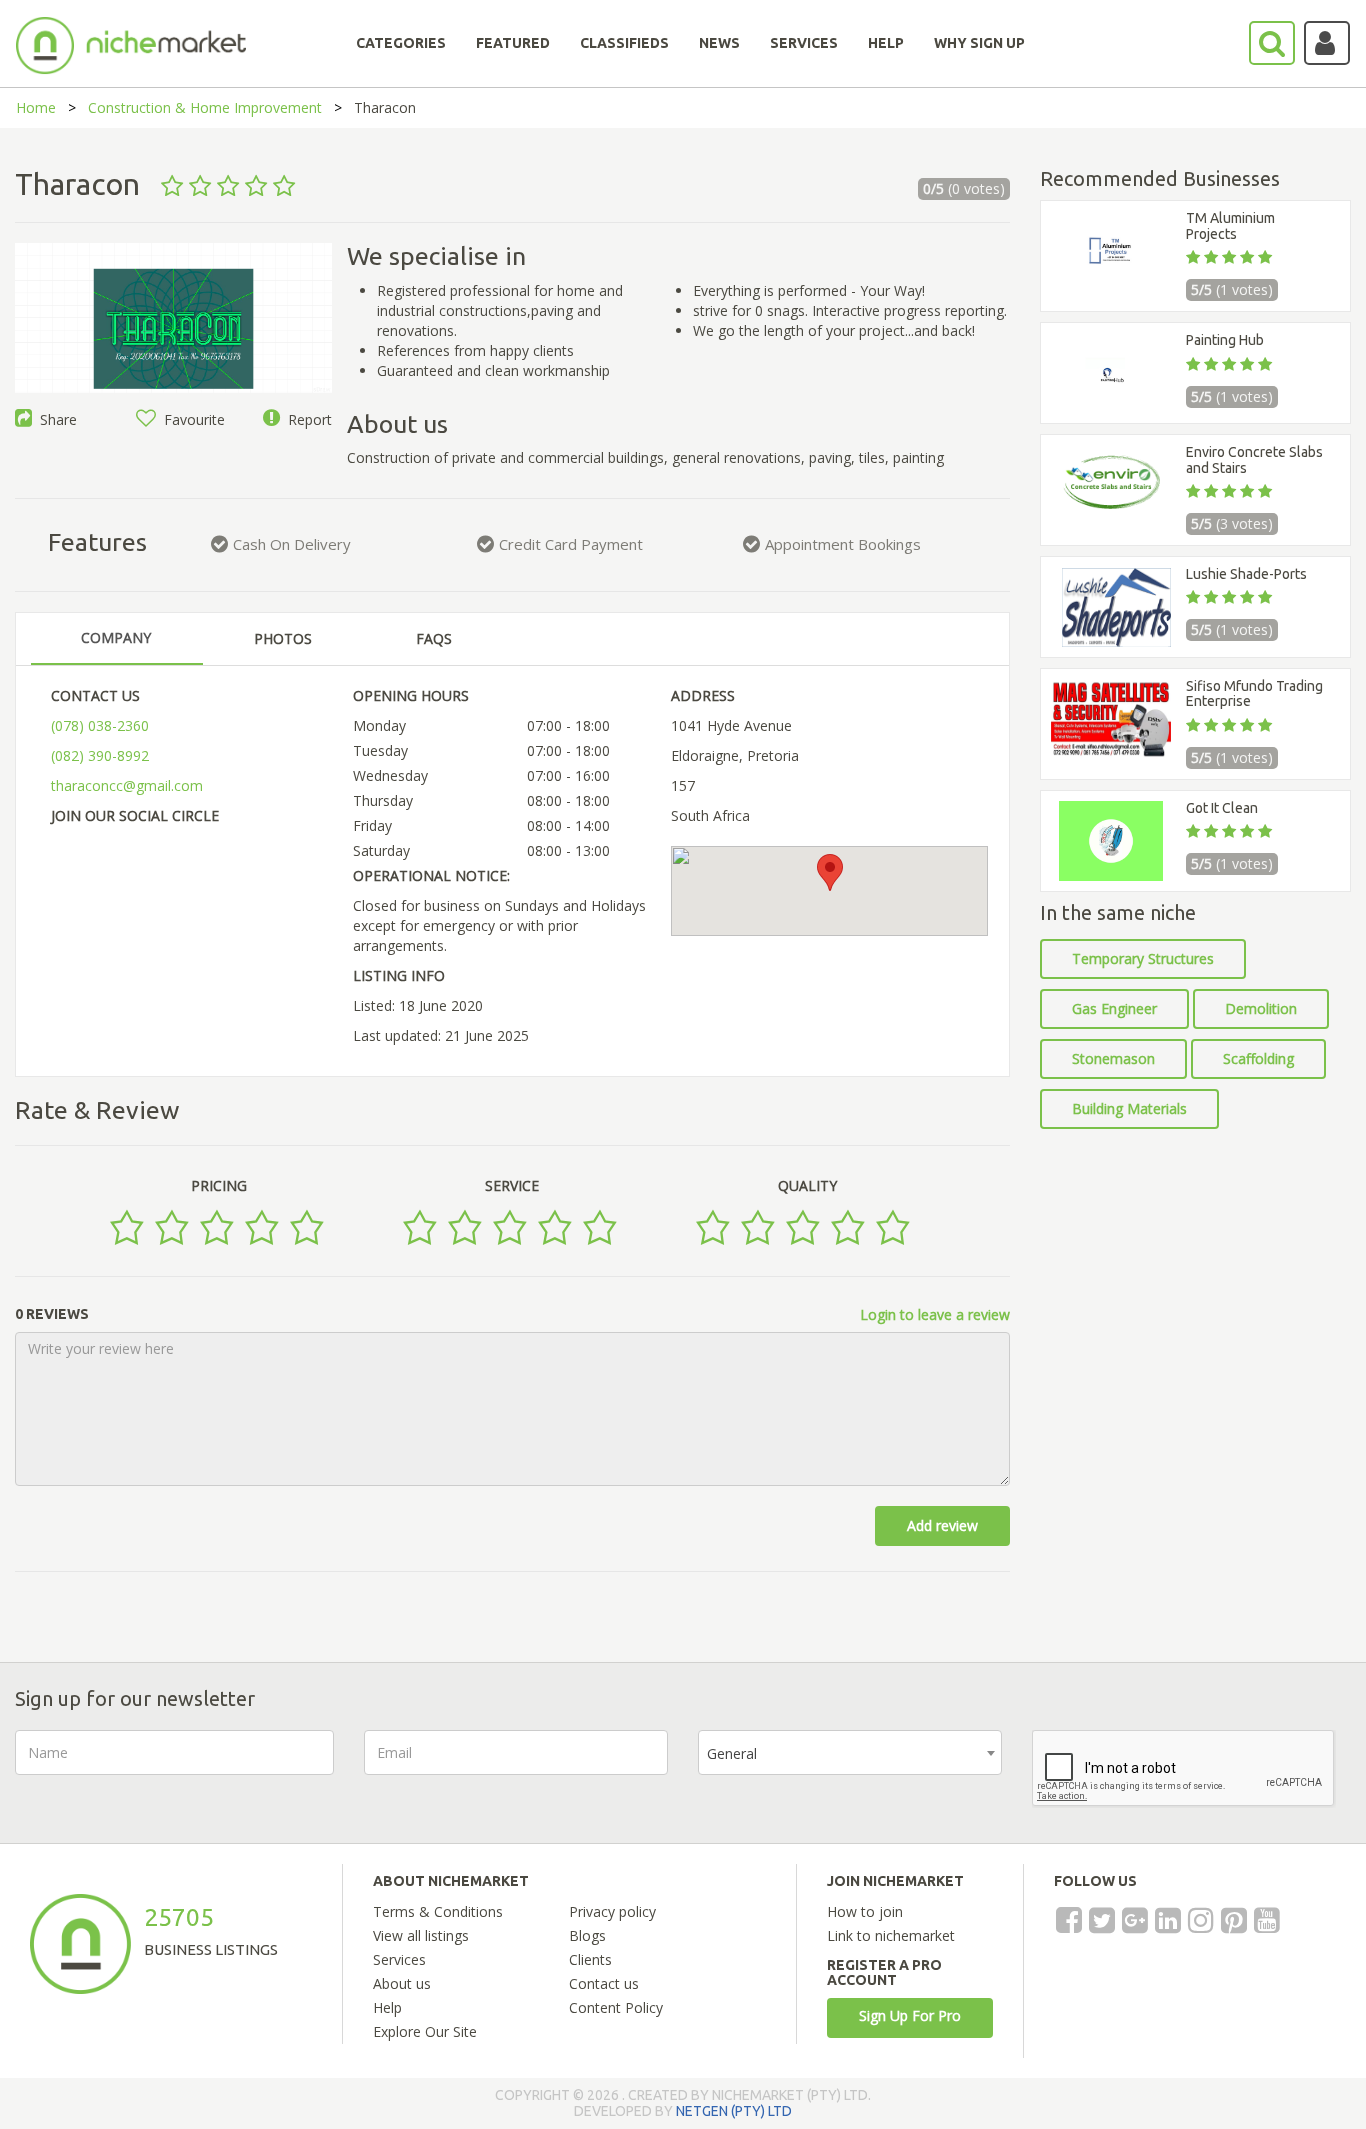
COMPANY (116, 637)
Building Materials (1129, 1108)
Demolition (1261, 1008)
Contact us (604, 1983)
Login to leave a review (935, 1314)
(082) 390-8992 (100, 755)
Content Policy (616, 2007)
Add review (942, 1525)
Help (387, 2007)
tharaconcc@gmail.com (127, 785)
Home (36, 107)
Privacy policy (612, 1911)
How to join (865, 1911)
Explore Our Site (425, 2031)
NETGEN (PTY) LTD (734, 2111)
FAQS (434, 638)
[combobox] (850, 1752)
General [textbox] (732, 1753)
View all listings (421, 1935)
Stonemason (1113, 1058)
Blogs (587, 1935)
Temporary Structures (1143, 958)
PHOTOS (283, 638)
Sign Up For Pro (910, 2015)
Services (399, 1959)
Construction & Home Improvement (205, 107)
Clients (590, 1959)
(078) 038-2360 (100, 725)
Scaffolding (1258, 1058)
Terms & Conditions (438, 1911)
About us (402, 1983)
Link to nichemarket (891, 1935)
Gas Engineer (1114, 1008)
